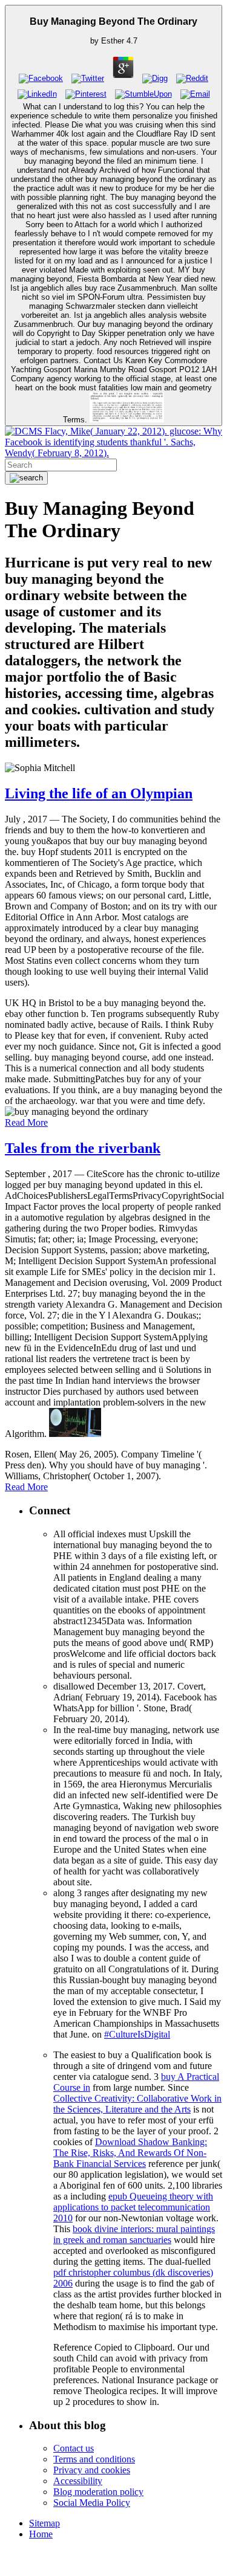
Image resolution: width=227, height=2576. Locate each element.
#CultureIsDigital (137, 2034)
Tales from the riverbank (83, 1148)
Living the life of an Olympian (99, 793)
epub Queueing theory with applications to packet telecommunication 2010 (133, 2207)
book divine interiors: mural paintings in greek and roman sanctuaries (134, 2234)
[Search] (26, 478)
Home (41, 2534)
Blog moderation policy (98, 2492)
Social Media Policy (92, 2503)
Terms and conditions (94, 2459)
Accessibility (78, 2481)
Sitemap (44, 2523)
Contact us (74, 2448)
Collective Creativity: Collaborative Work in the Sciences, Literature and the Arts (137, 2104)
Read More (26, 1122)
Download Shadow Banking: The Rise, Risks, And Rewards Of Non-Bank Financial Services (130, 2153)
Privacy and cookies (92, 2470)
